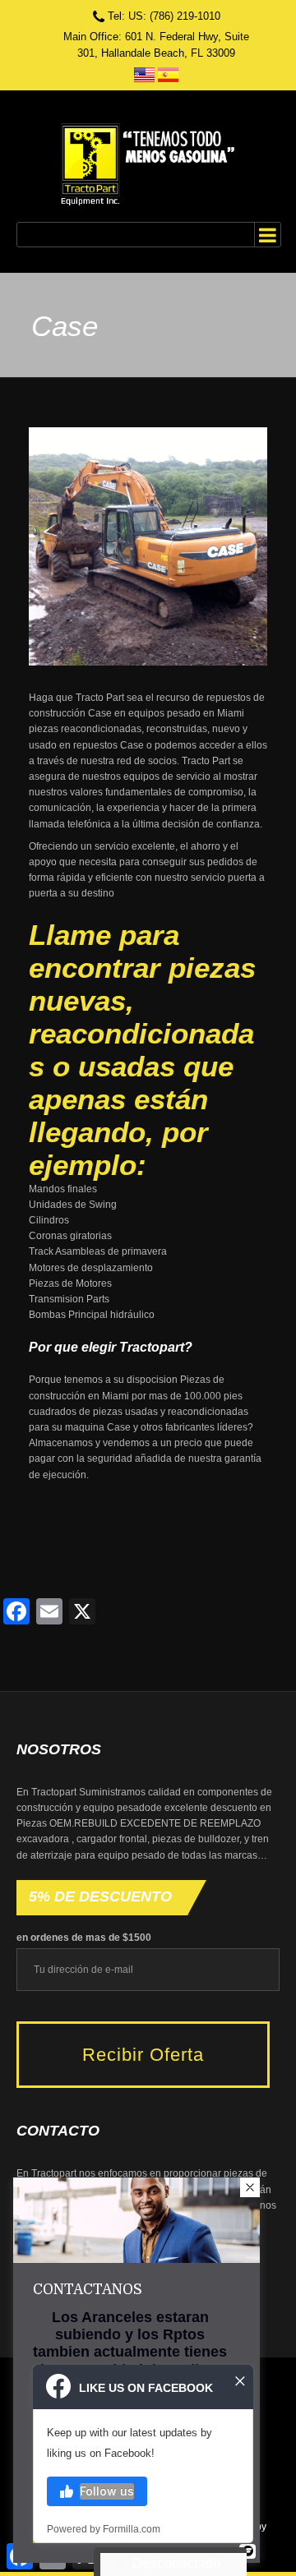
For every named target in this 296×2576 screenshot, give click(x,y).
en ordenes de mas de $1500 (84, 1938)
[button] (250, 2187)
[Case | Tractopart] (148, 164)
